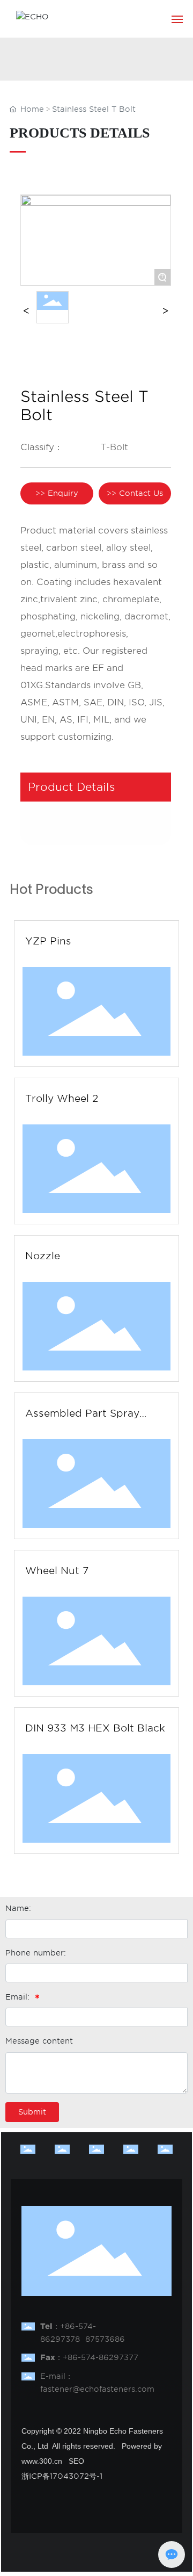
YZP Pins (48, 941)
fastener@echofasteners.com (97, 2389)
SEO (76, 2461)
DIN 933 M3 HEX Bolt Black (95, 1728)
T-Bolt (114, 447)
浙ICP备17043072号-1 (62, 2476)
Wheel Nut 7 (57, 1571)
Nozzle (43, 1256)
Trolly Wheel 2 (62, 1098)
